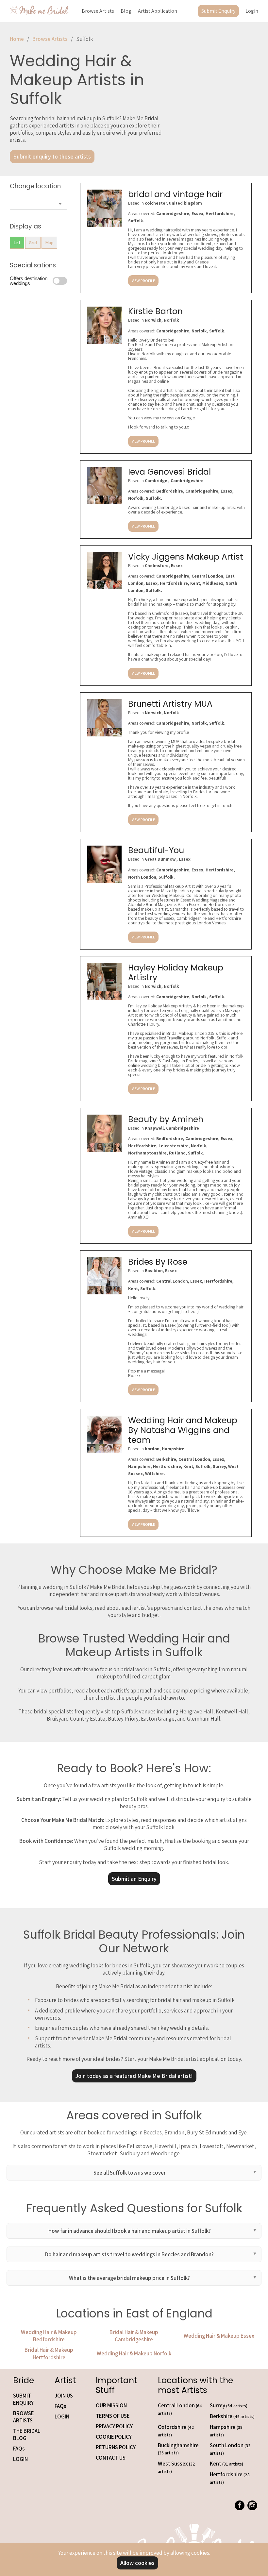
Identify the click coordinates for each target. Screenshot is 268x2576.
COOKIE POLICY (114, 2437)
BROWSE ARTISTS (24, 2417)
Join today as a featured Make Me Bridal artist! (134, 2076)
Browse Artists (98, 11)
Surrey (229, 2405)
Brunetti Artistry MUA (170, 704)
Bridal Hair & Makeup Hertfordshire (49, 2353)
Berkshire (232, 2416)
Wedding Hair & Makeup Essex (219, 2336)
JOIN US (64, 2396)
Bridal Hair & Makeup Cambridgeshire (134, 2336)
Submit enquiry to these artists (52, 156)
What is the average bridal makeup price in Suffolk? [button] (129, 2278)
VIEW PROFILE (143, 281)
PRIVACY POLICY (114, 2426)
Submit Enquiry (218, 11)
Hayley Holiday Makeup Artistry (176, 973)
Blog (126, 11)
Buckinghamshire (178, 2449)
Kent (226, 2464)
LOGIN (20, 2459)
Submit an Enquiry (134, 1879)
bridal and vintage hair (175, 194)
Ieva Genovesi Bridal (169, 472)
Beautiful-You (156, 850)
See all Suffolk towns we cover (130, 2173)
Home (17, 39)
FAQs (19, 2449)
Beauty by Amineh (166, 1119)
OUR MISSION (111, 2405)
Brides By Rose (158, 1262)
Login (252, 11)
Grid (33, 243)
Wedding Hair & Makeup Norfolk (134, 2353)
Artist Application (158, 11)
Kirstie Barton (155, 311)
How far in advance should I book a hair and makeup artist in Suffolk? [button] (130, 2231)
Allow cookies (137, 2563)
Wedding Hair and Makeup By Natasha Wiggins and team (183, 1430)
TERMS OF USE (113, 2416)
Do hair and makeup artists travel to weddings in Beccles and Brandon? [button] (129, 2254)
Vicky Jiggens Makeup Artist (186, 557)
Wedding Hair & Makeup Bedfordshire (49, 2336)
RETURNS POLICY (116, 2447)
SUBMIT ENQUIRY (23, 2399)
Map (49, 243)
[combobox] (38, 203)
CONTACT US (111, 2458)
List (17, 243)
